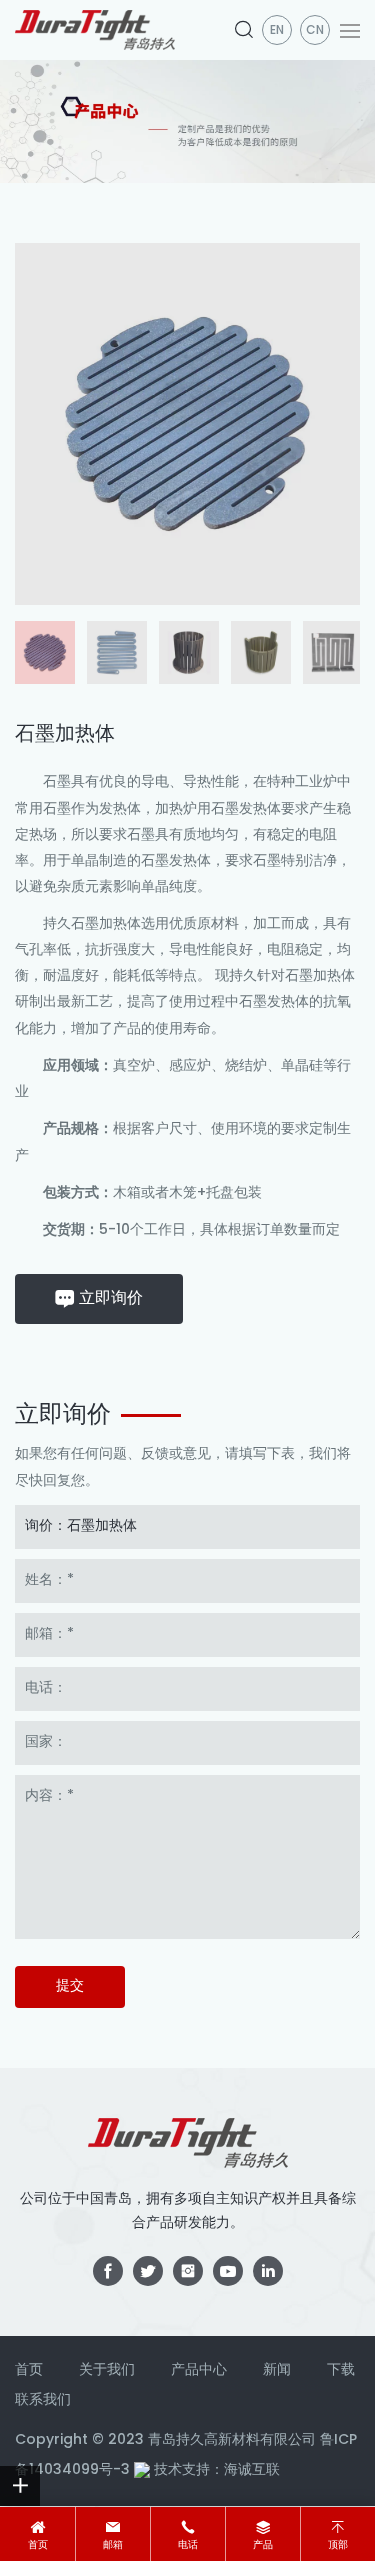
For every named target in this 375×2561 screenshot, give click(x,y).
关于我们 (107, 2370)
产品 (263, 2545)
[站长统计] (142, 2470)
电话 (188, 2545)
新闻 (277, 2370)
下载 (341, 2370)
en (277, 31)
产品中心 (199, 2370)
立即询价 (111, 1299)
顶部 (338, 2545)
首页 (38, 2545)
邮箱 (113, 2545)
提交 (70, 1986)
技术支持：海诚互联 (217, 2470)
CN (315, 31)
